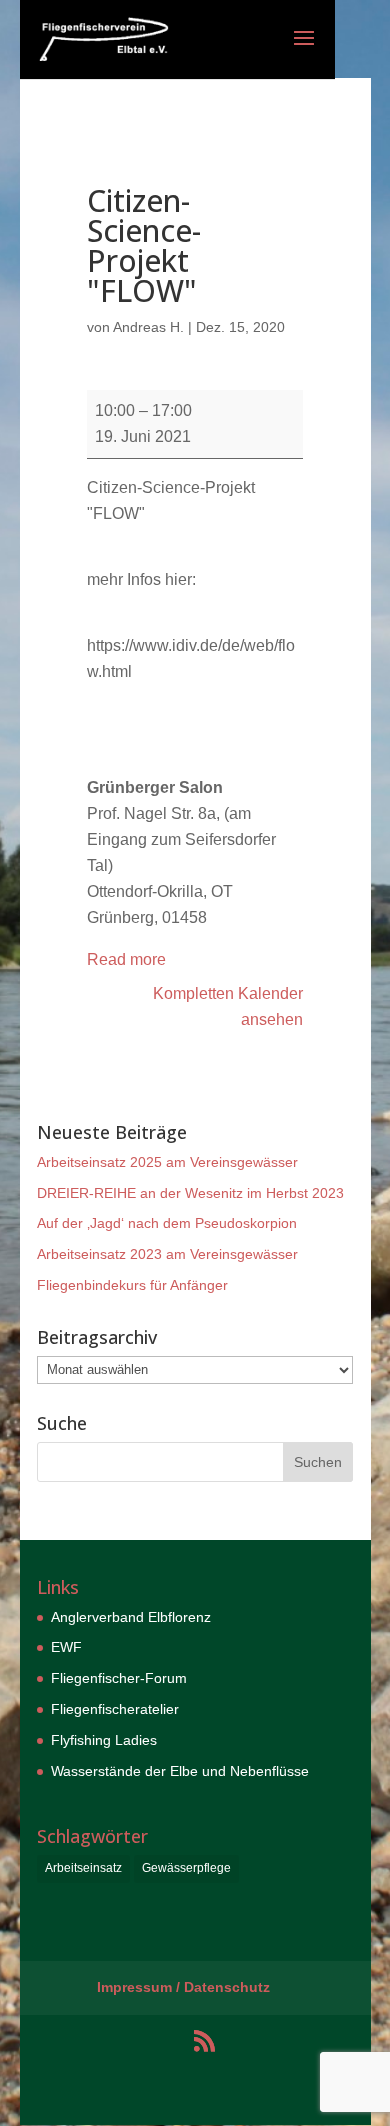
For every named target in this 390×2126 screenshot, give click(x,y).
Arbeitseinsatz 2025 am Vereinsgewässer (167, 1162)
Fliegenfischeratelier (115, 1709)
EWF (66, 1647)
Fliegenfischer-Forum (119, 1678)
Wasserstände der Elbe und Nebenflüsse (180, 1771)
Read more (126, 959)
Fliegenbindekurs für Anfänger (132, 1285)
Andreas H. (148, 327)
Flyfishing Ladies (104, 1740)
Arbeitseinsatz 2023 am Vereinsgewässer (167, 1254)
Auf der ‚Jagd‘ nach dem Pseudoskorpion (167, 1223)
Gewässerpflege (186, 1868)
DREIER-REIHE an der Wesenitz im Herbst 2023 (190, 1193)
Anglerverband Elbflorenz (131, 1617)
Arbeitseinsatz (83, 1868)
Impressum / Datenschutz (183, 1987)
